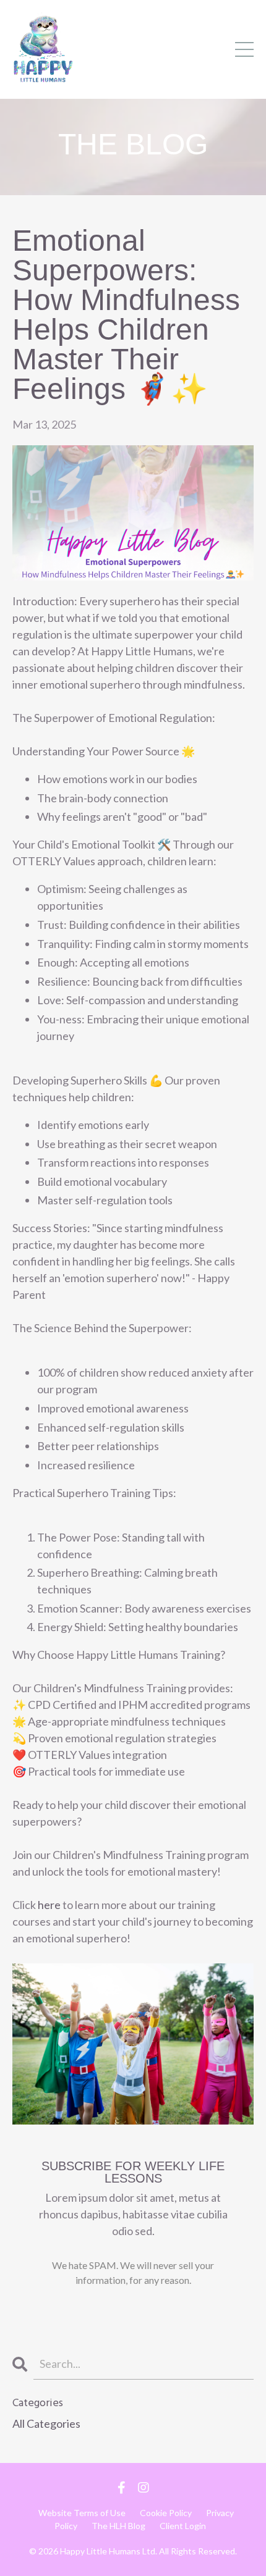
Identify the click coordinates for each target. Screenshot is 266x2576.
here (49, 1905)
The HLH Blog (118, 2526)
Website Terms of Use (82, 2513)
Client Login (183, 2526)
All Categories (46, 2423)
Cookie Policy (166, 2513)
